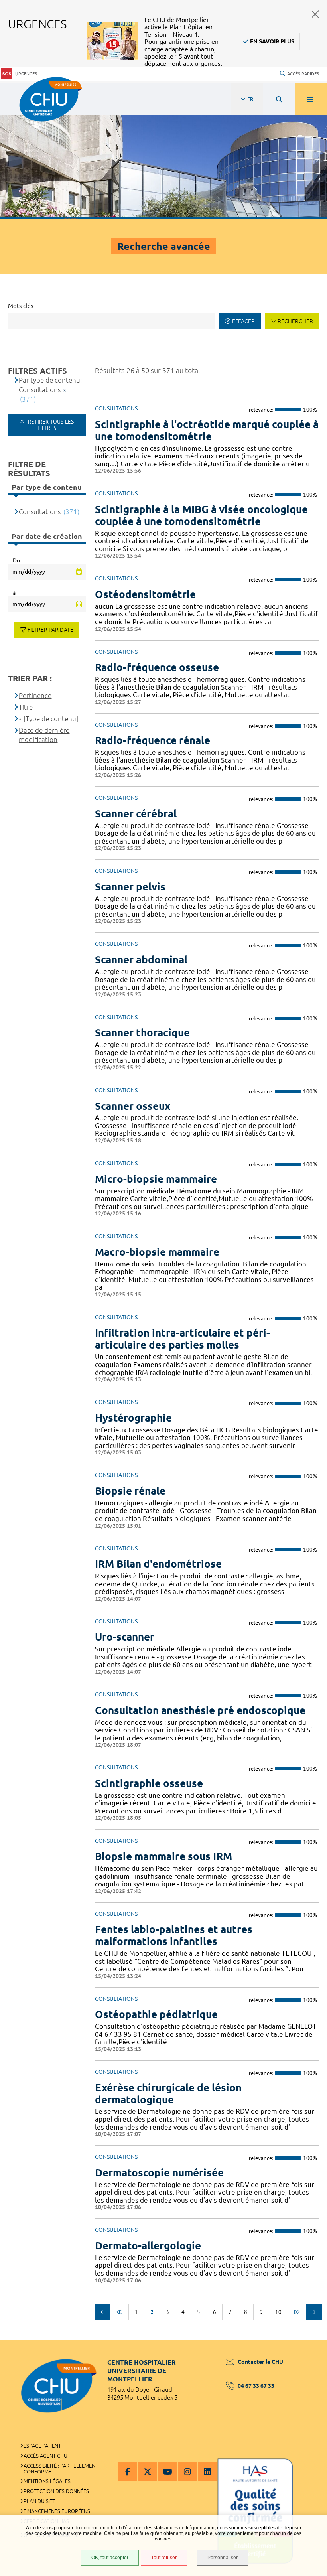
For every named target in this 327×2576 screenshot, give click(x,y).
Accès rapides (303, 74)
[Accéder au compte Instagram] (187, 2471)
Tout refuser (164, 2558)
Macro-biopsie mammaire (157, 1252)
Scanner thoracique (142, 1033)
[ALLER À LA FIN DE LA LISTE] (297, 2312)
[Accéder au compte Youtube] (167, 2471)
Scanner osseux (133, 1106)
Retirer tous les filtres (50, 425)
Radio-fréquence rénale (153, 740)
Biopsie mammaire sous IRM (163, 1856)
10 (278, 2312)
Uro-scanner (125, 1637)
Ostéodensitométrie (145, 594)
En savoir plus (272, 41)
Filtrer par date (50, 630)
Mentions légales (47, 2481)
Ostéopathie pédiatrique (156, 2014)
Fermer (315, 14)
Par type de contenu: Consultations (50, 385)
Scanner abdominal (141, 960)
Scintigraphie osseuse (149, 1783)
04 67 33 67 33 (256, 2386)
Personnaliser (223, 2558)
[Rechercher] (279, 99)
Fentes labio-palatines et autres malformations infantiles (174, 1935)
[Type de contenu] (51, 719)
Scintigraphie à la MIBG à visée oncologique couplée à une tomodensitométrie (201, 515)
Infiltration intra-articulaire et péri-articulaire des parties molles (182, 1339)
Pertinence (35, 695)
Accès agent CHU (45, 2456)
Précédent (102, 2312)
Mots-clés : (22, 306)
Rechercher (295, 321)
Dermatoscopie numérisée (159, 2173)
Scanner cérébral (136, 814)
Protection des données (56, 2491)
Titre (26, 707)
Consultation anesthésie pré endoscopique (200, 1710)
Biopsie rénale (130, 1491)
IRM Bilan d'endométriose (158, 1564)
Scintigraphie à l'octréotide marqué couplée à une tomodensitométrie (207, 430)
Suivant (314, 2312)
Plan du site (39, 2501)
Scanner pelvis (130, 887)
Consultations (40, 512)
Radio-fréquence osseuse (157, 667)
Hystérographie (133, 1418)
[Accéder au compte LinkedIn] (207, 2471)
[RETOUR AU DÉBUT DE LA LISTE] (119, 2312)
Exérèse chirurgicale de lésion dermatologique (168, 2094)
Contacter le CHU (260, 2362)
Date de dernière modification (44, 735)
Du (16, 560)
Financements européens (57, 2511)
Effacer (243, 321)
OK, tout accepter (110, 2558)
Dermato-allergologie (148, 2246)
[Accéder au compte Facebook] (128, 2471)
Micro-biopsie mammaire (156, 1179)
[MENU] (311, 99)
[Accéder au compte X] (148, 2471)
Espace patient (42, 2446)
